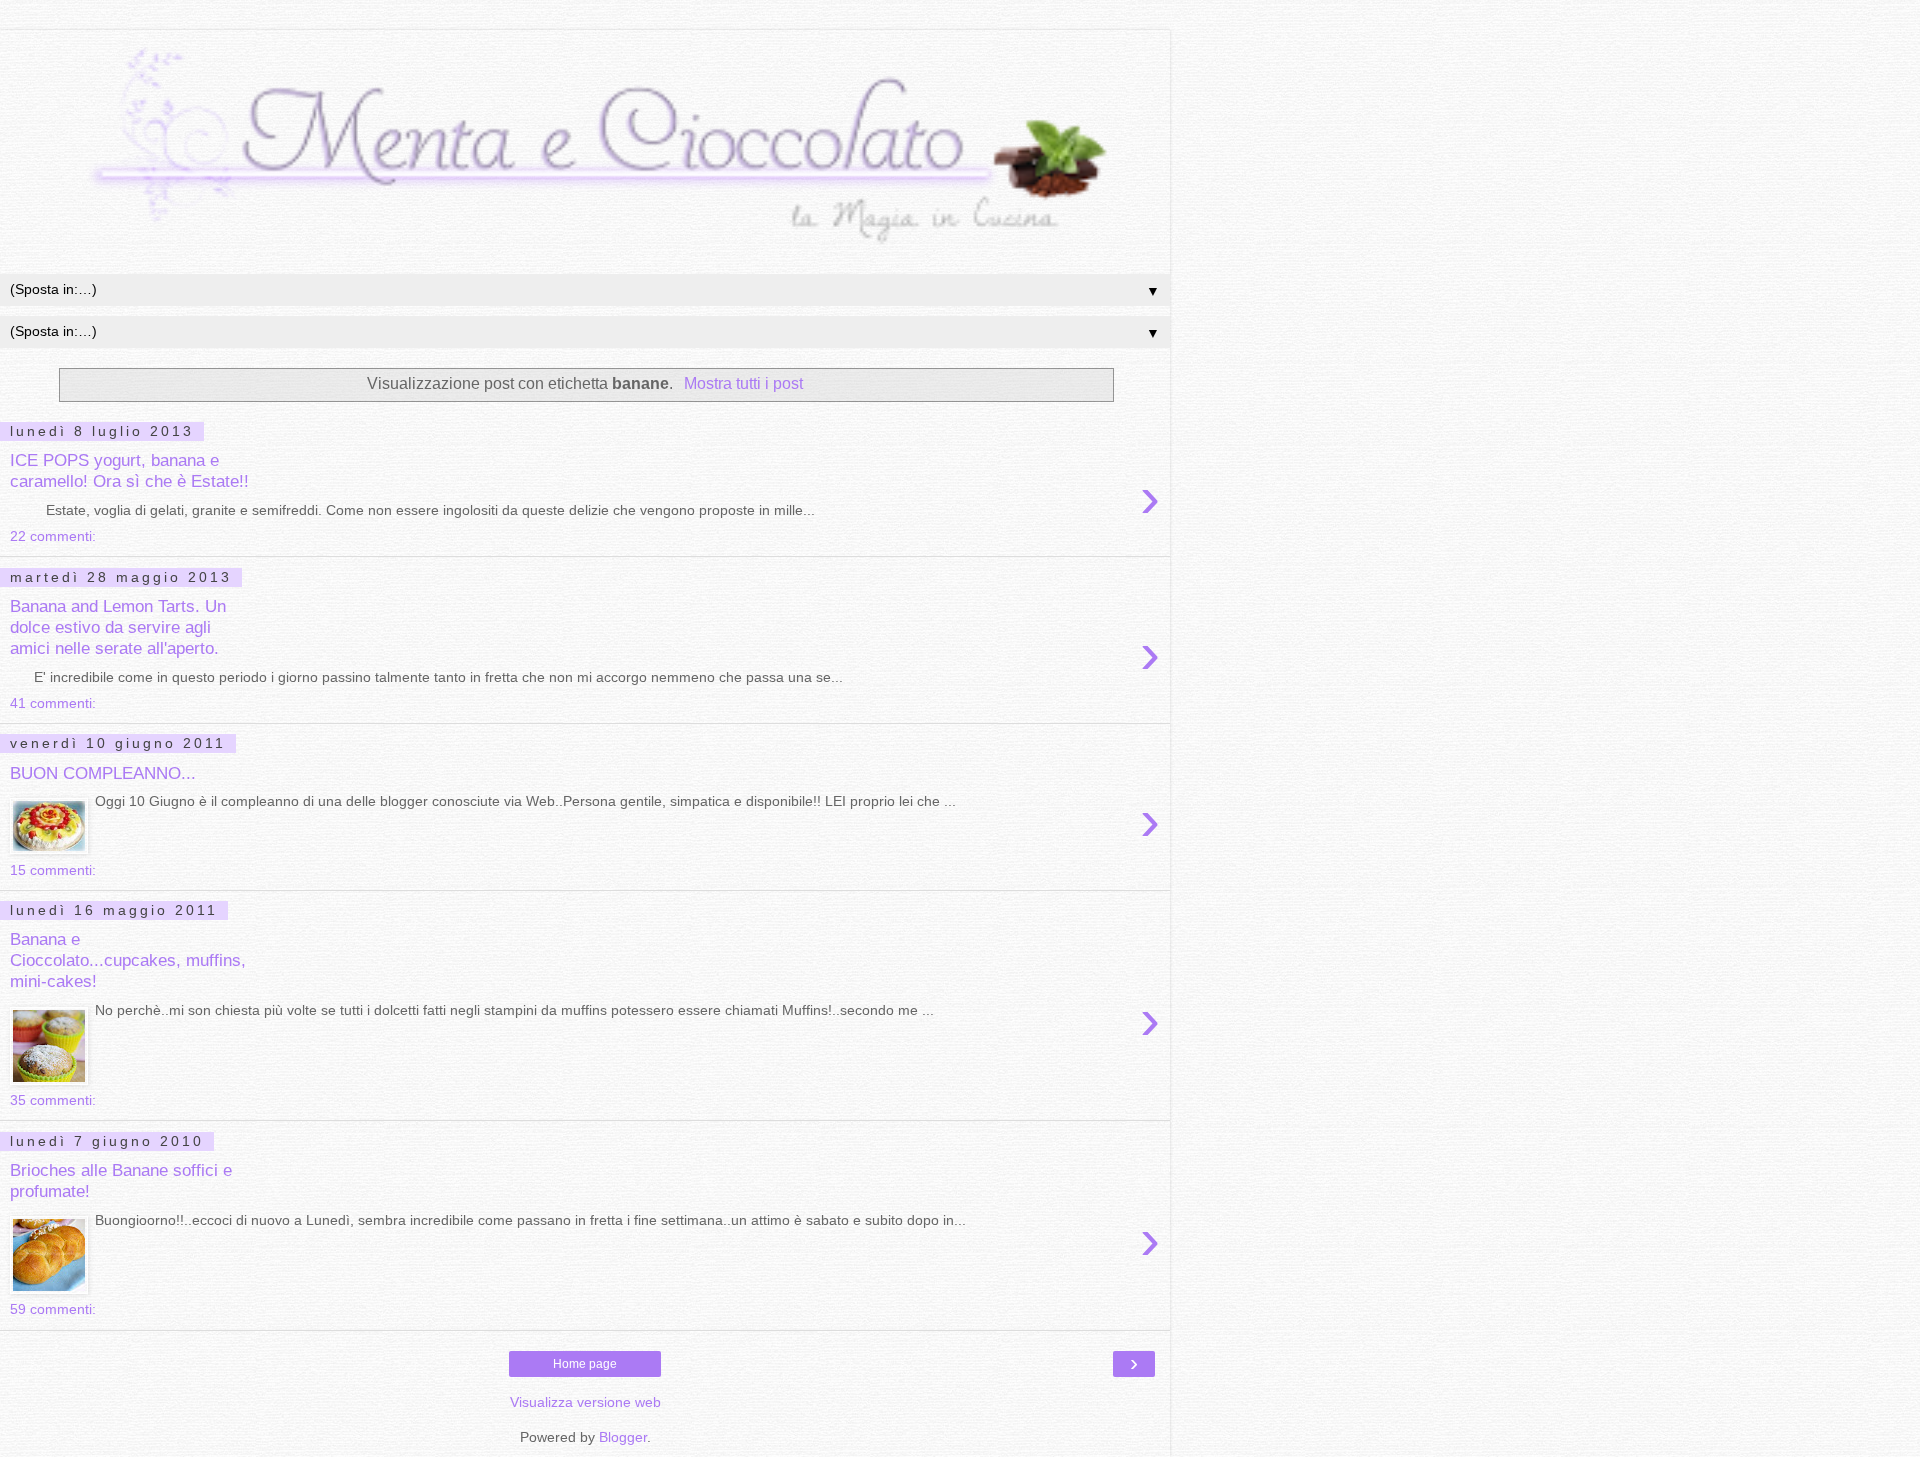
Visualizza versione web (585, 1402)
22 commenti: (53, 536)
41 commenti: (53, 703)
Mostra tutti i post (743, 383)
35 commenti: (53, 1100)
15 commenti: (53, 870)
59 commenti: (53, 1309)
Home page (585, 1364)
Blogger (623, 1437)
